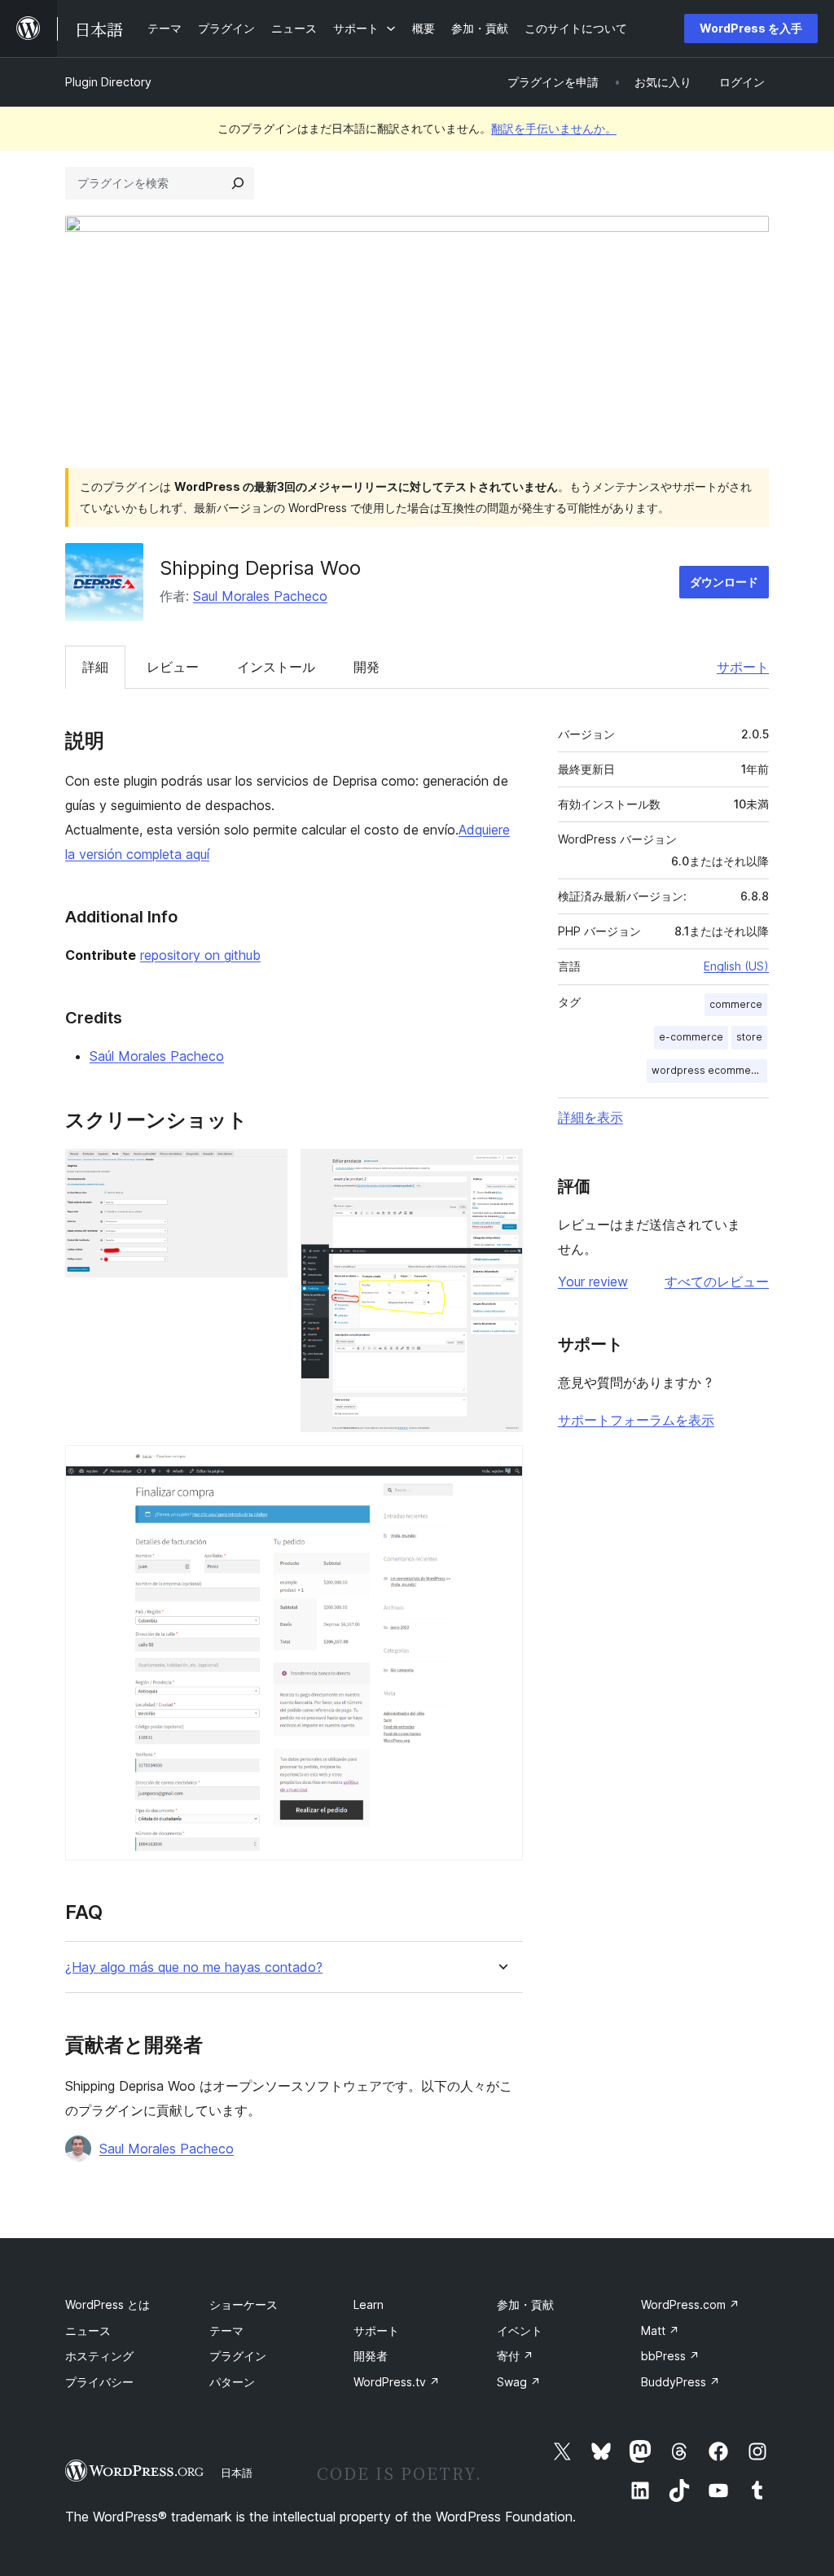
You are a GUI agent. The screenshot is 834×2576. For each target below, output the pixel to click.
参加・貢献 (525, 2304)
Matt (660, 2331)
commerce (736, 1004)
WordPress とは (108, 2304)
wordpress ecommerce (709, 1070)
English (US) (736, 966)
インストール (276, 667)
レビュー (173, 667)
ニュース (88, 2331)
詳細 (95, 667)
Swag (519, 2382)
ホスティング (99, 2356)
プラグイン (238, 2356)
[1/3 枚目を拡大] (266, 1171)
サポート (743, 667)
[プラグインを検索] (238, 183)
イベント (520, 2331)
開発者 (371, 2356)
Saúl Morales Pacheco (157, 1056)
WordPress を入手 (751, 28)
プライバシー (99, 2382)
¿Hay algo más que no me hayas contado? (194, 1967)
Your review (593, 1281)
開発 (367, 667)
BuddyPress (680, 2382)
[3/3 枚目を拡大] (501, 1467)
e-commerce (691, 1037)
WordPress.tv (397, 2382)
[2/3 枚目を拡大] (501, 1171)
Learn (369, 2304)
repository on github (200, 955)
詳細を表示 (590, 1117)
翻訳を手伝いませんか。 (554, 128)
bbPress (670, 2356)
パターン (232, 2382)
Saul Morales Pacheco (260, 596)
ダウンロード (724, 582)
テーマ (226, 2331)
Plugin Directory (108, 82)
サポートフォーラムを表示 (636, 1420)
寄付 (515, 2356)
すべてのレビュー (717, 1281)
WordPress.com (690, 2304)
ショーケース (244, 2304)
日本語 (237, 2473)
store (749, 1037)
